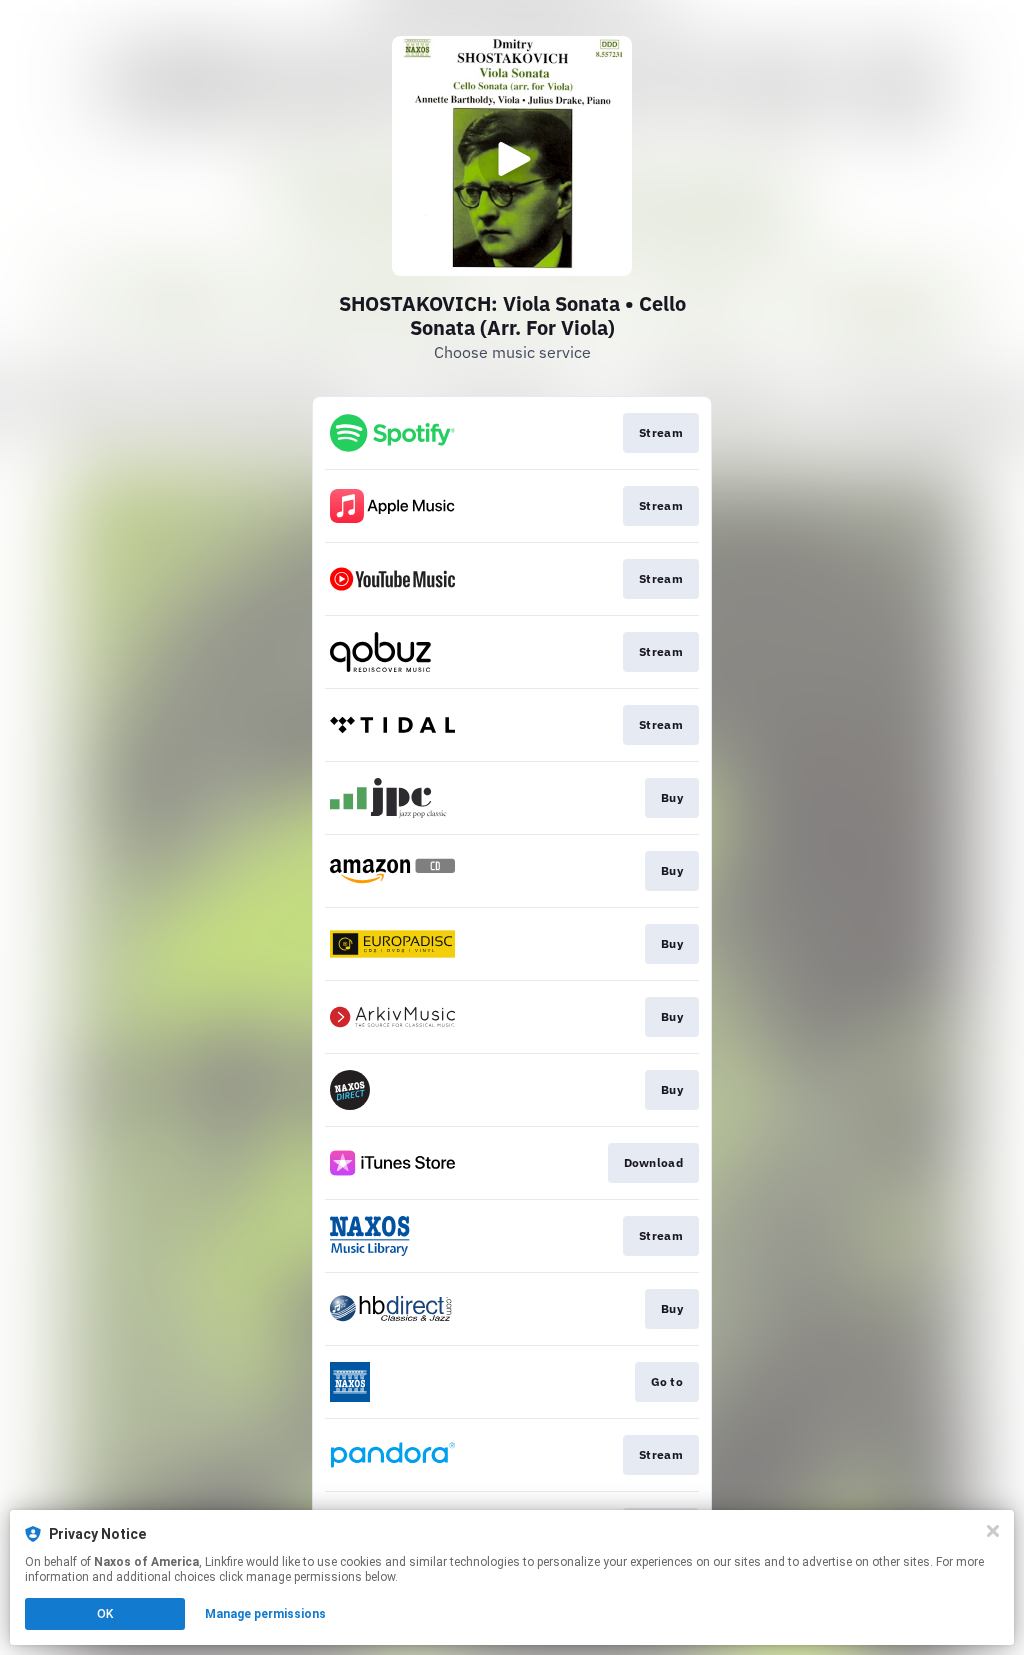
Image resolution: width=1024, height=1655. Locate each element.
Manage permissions (265, 1614)
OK (105, 1614)
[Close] (993, 1531)
